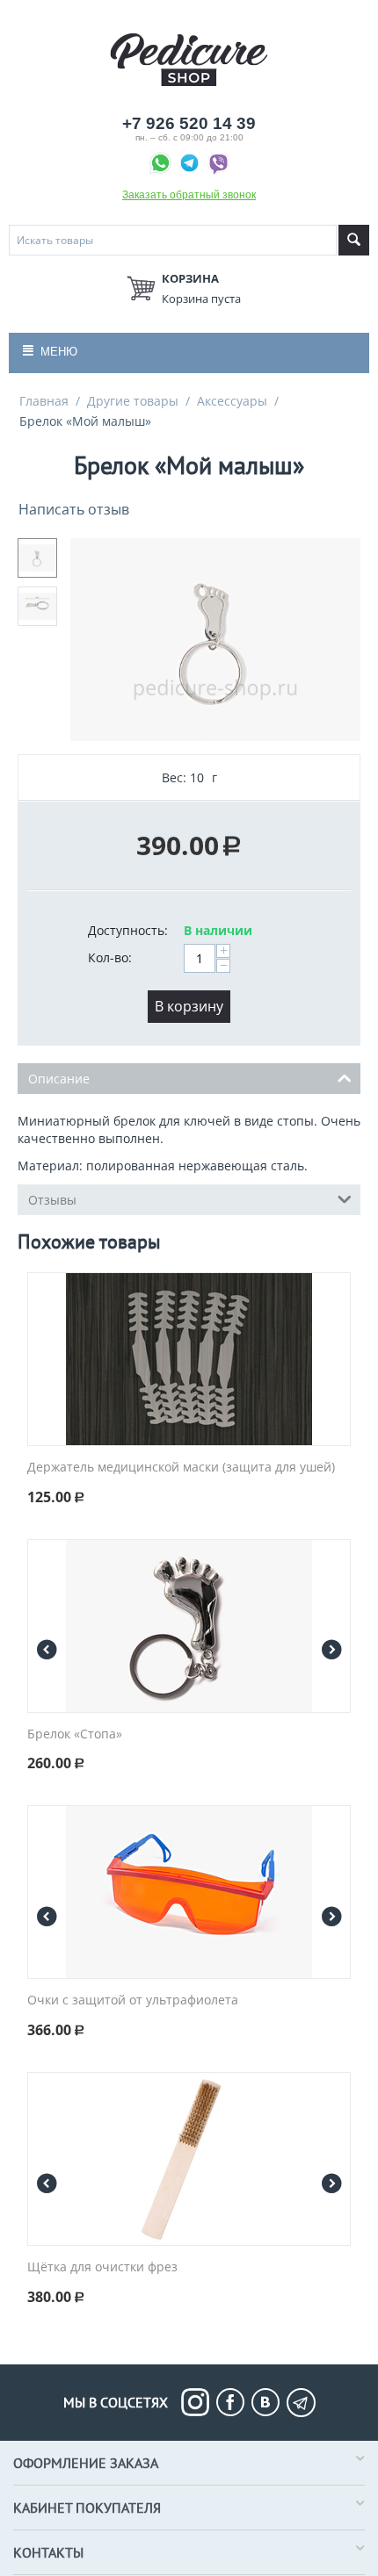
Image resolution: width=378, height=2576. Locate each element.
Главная (44, 401)
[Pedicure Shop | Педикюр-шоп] (189, 58)
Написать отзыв (74, 509)
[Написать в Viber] (218, 165)
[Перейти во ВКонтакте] (269, 2402)
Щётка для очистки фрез (102, 2267)
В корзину (189, 1006)
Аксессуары (232, 401)
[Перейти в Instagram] (199, 2402)
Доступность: (128, 930)
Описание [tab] (59, 1079)
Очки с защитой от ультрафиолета (133, 2000)
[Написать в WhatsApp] (162, 165)
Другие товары (133, 401)
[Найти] (354, 240)
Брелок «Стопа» (75, 1734)
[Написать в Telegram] (191, 165)
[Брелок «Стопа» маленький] (215, 640)
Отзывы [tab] (52, 1200)
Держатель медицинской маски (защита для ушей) (181, 1468)
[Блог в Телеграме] (301, 2403)
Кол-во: (110, 957)
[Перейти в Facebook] (234, 2402)
